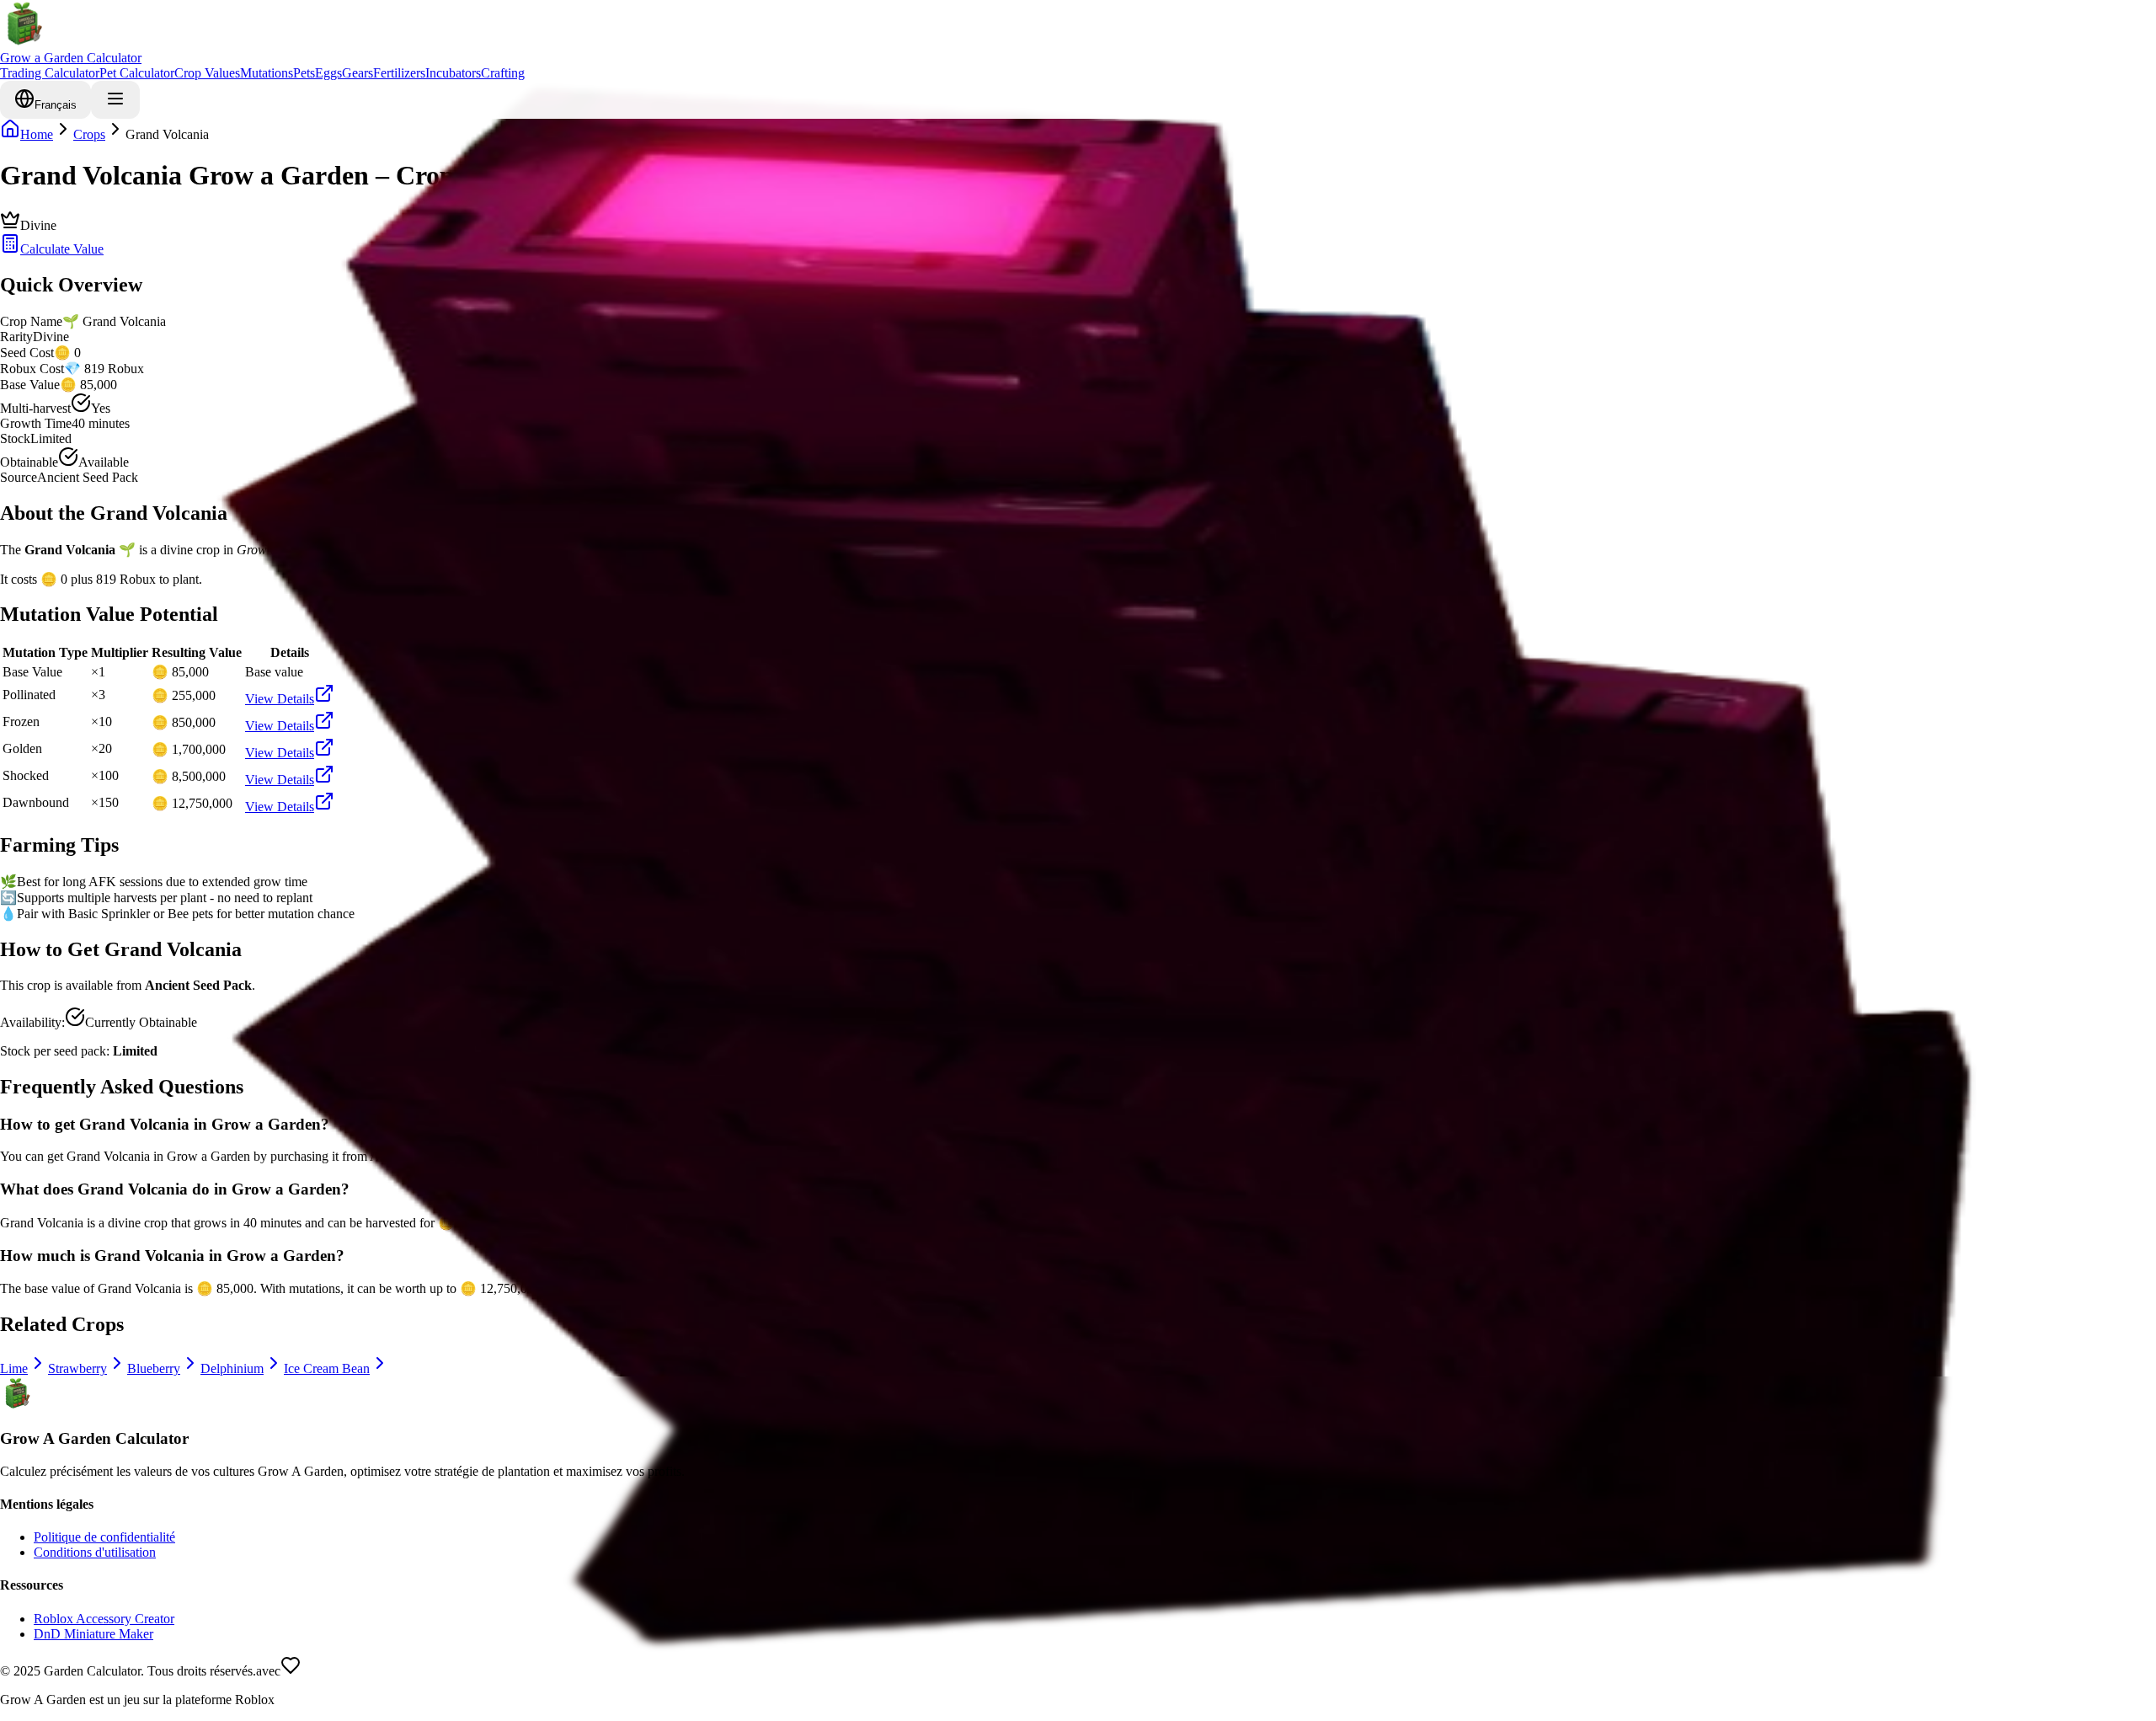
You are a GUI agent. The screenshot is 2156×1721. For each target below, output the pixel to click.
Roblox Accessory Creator (104, 1619)
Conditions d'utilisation (95, 1552)
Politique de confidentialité (104, 1537)
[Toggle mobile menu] (115, 100)
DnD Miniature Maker (93, 1634)
